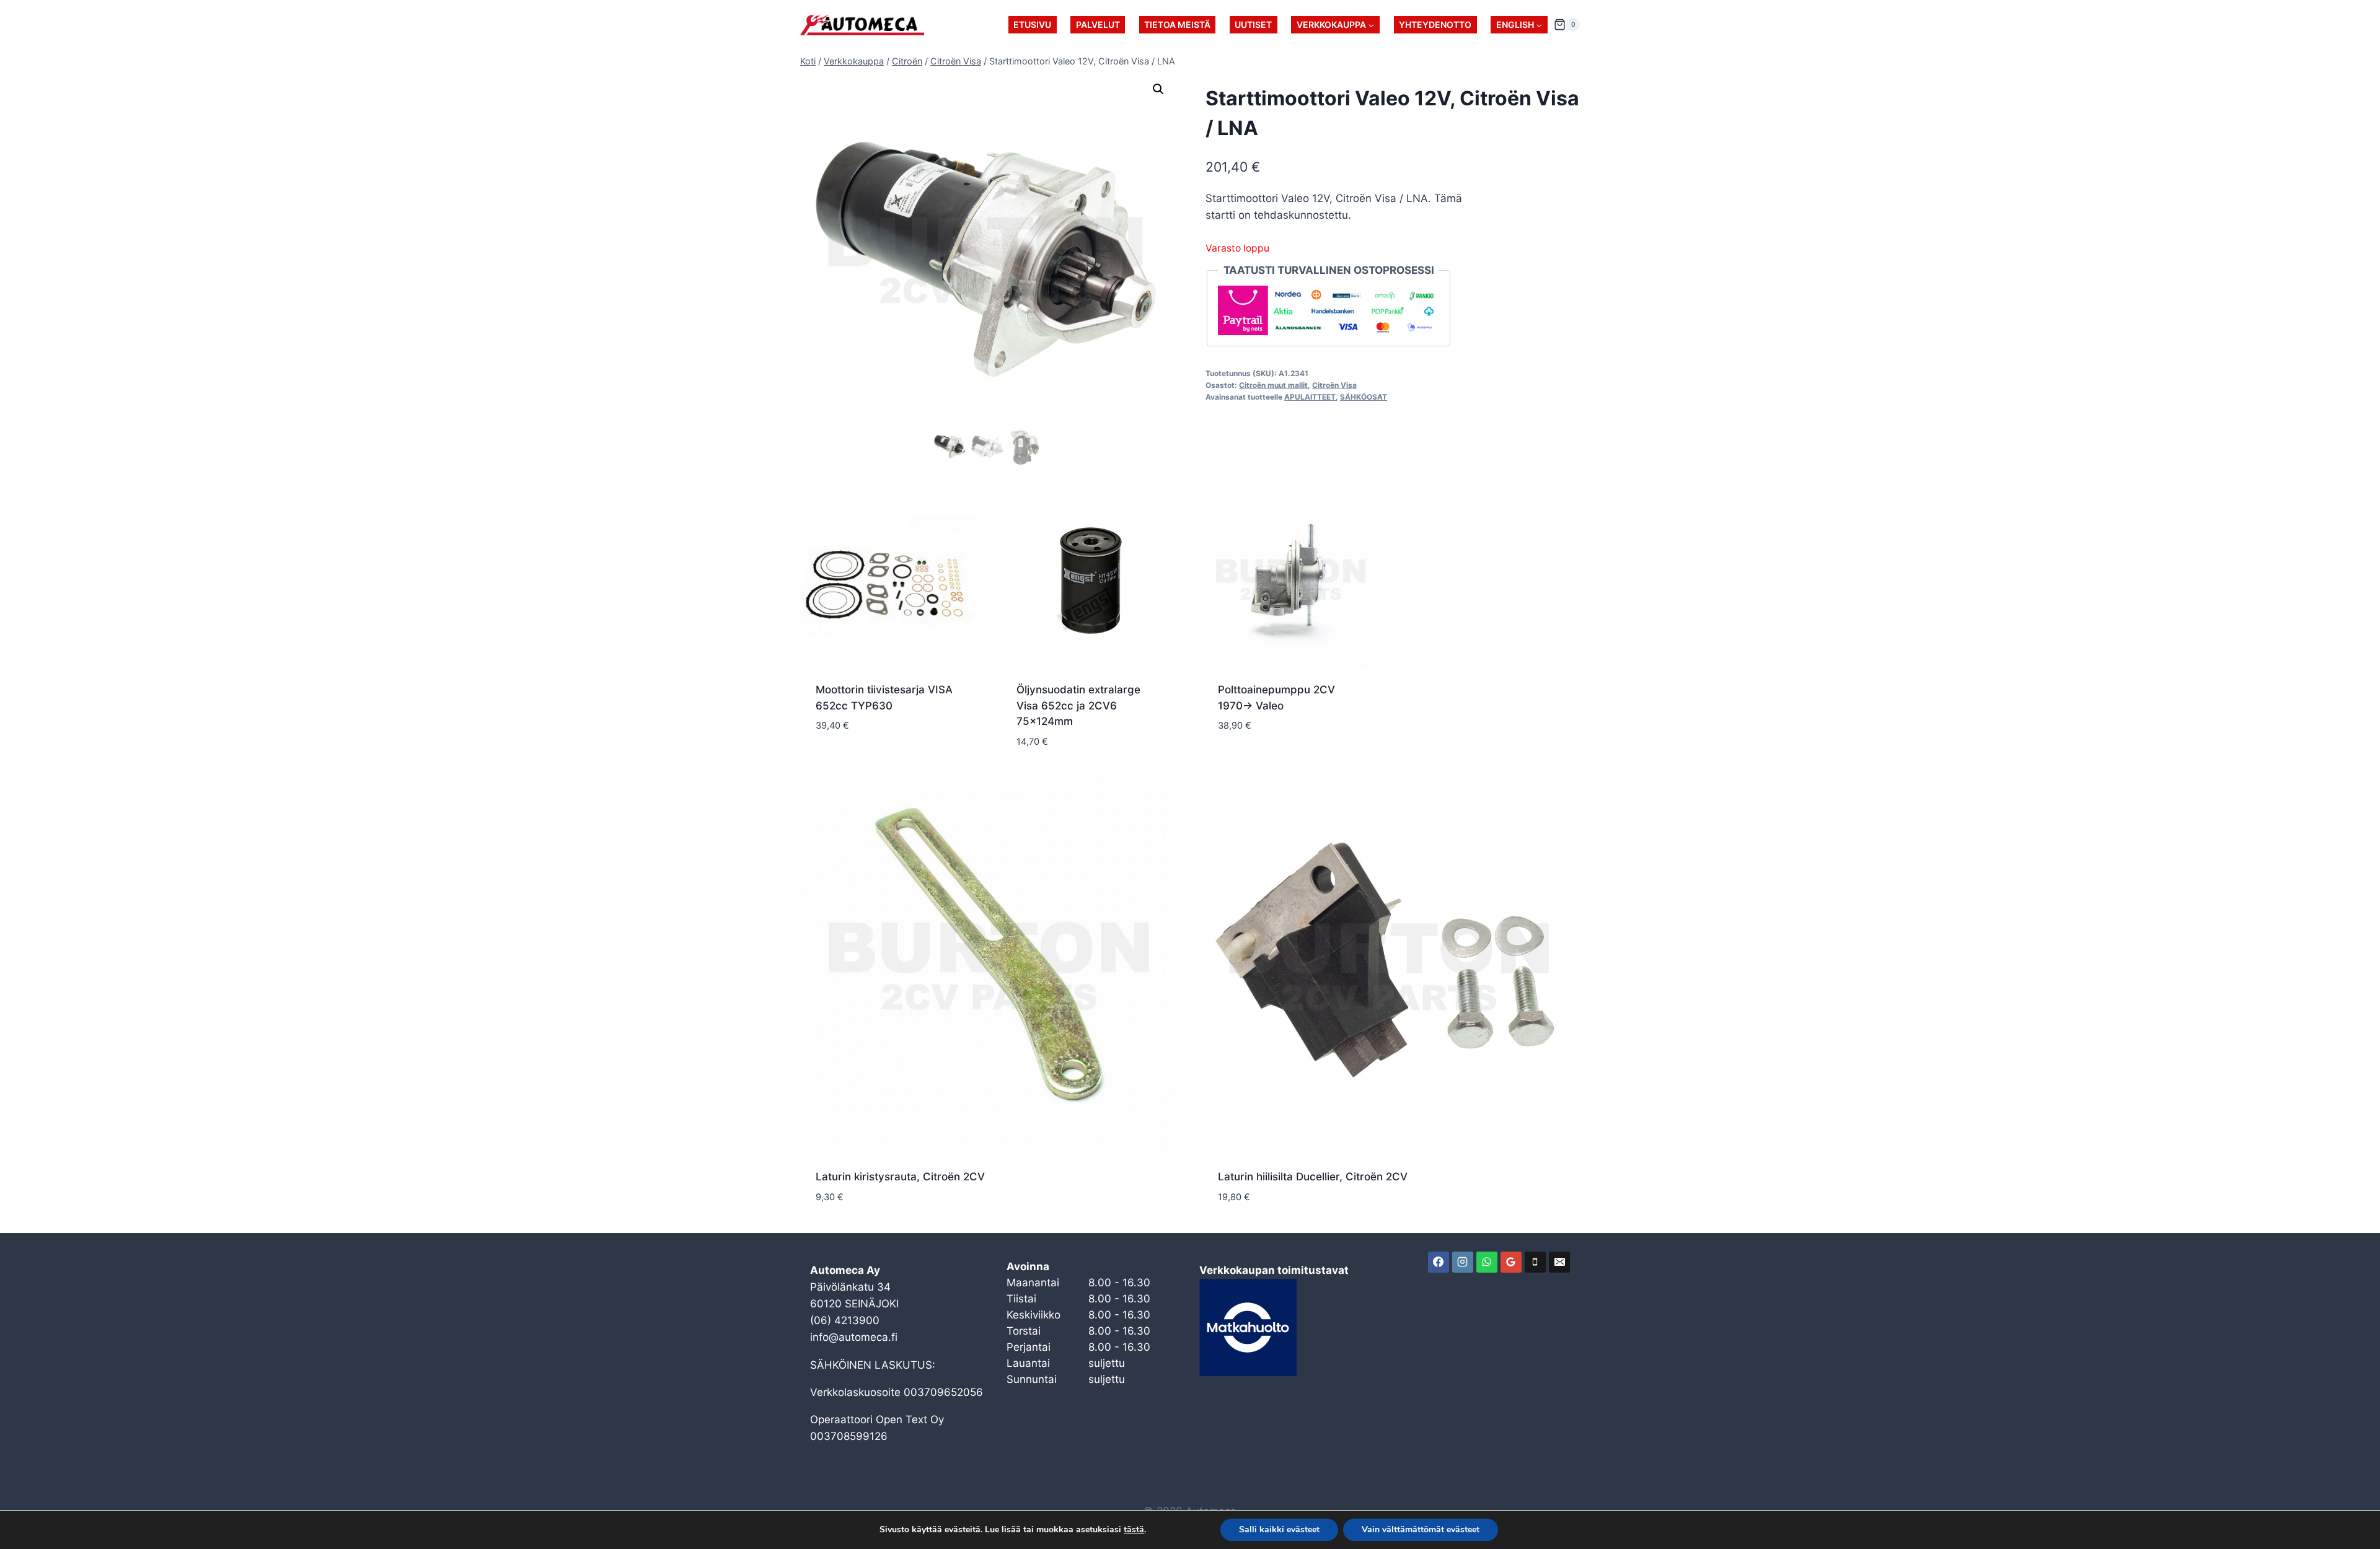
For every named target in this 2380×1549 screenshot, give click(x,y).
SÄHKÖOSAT (1364, 397)
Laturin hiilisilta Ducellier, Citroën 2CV (1313, 1177)
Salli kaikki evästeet (1279, 1529)
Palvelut (1098, 24)
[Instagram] (1463, 1262)
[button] (1158, 89)
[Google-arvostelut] (1511, 1262)
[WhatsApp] (1487, 1262)
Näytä (831, 763)
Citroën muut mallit (1273, 385)
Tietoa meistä (1177, 24)
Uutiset (1253, 24)
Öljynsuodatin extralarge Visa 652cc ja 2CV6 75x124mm (1078, 705)
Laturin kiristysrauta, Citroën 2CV (900, 1177)
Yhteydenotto (1435, 24)
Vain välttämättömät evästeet (1421, 1529)
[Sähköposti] (1559, 1262)
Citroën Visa (1334, 385)
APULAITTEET (1310, 397)
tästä (1134, 1530)
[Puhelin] (1535, 1262)
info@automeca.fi (854, 1337)
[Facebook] (1439, 1262)
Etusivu (1032, 24)
